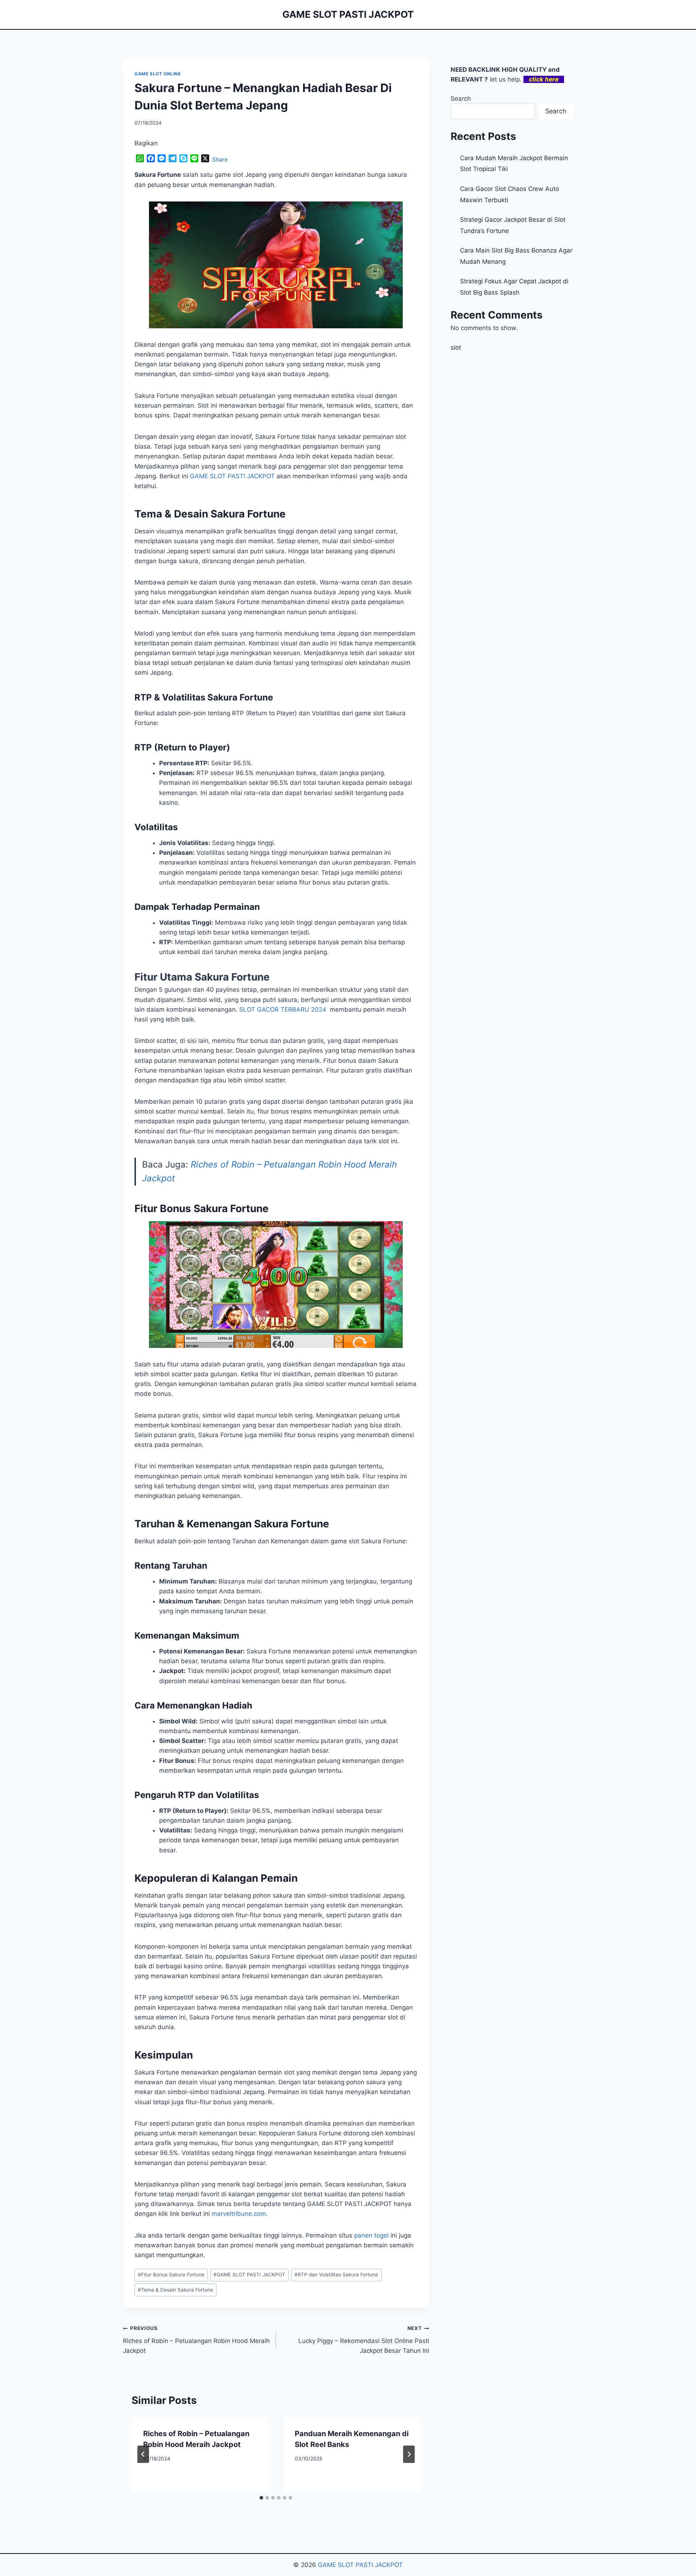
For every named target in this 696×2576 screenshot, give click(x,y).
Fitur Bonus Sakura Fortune (171, 2275)
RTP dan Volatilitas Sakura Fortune (336, 2275)
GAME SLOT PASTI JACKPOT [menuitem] (232, 476)
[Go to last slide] (143, 2454)
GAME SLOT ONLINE (158, 74)
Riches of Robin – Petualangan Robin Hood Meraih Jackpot (196, 2340)
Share (220, 159)
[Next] (409, 2454)
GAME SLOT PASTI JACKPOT (249, 2275)
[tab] (261, 2498)
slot (456, 348)
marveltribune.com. (240, 2214)
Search (461, 99)
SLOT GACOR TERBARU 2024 (283, 1010)
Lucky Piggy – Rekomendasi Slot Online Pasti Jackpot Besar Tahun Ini (364, 2340)
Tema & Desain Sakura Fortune (175, 2290)
